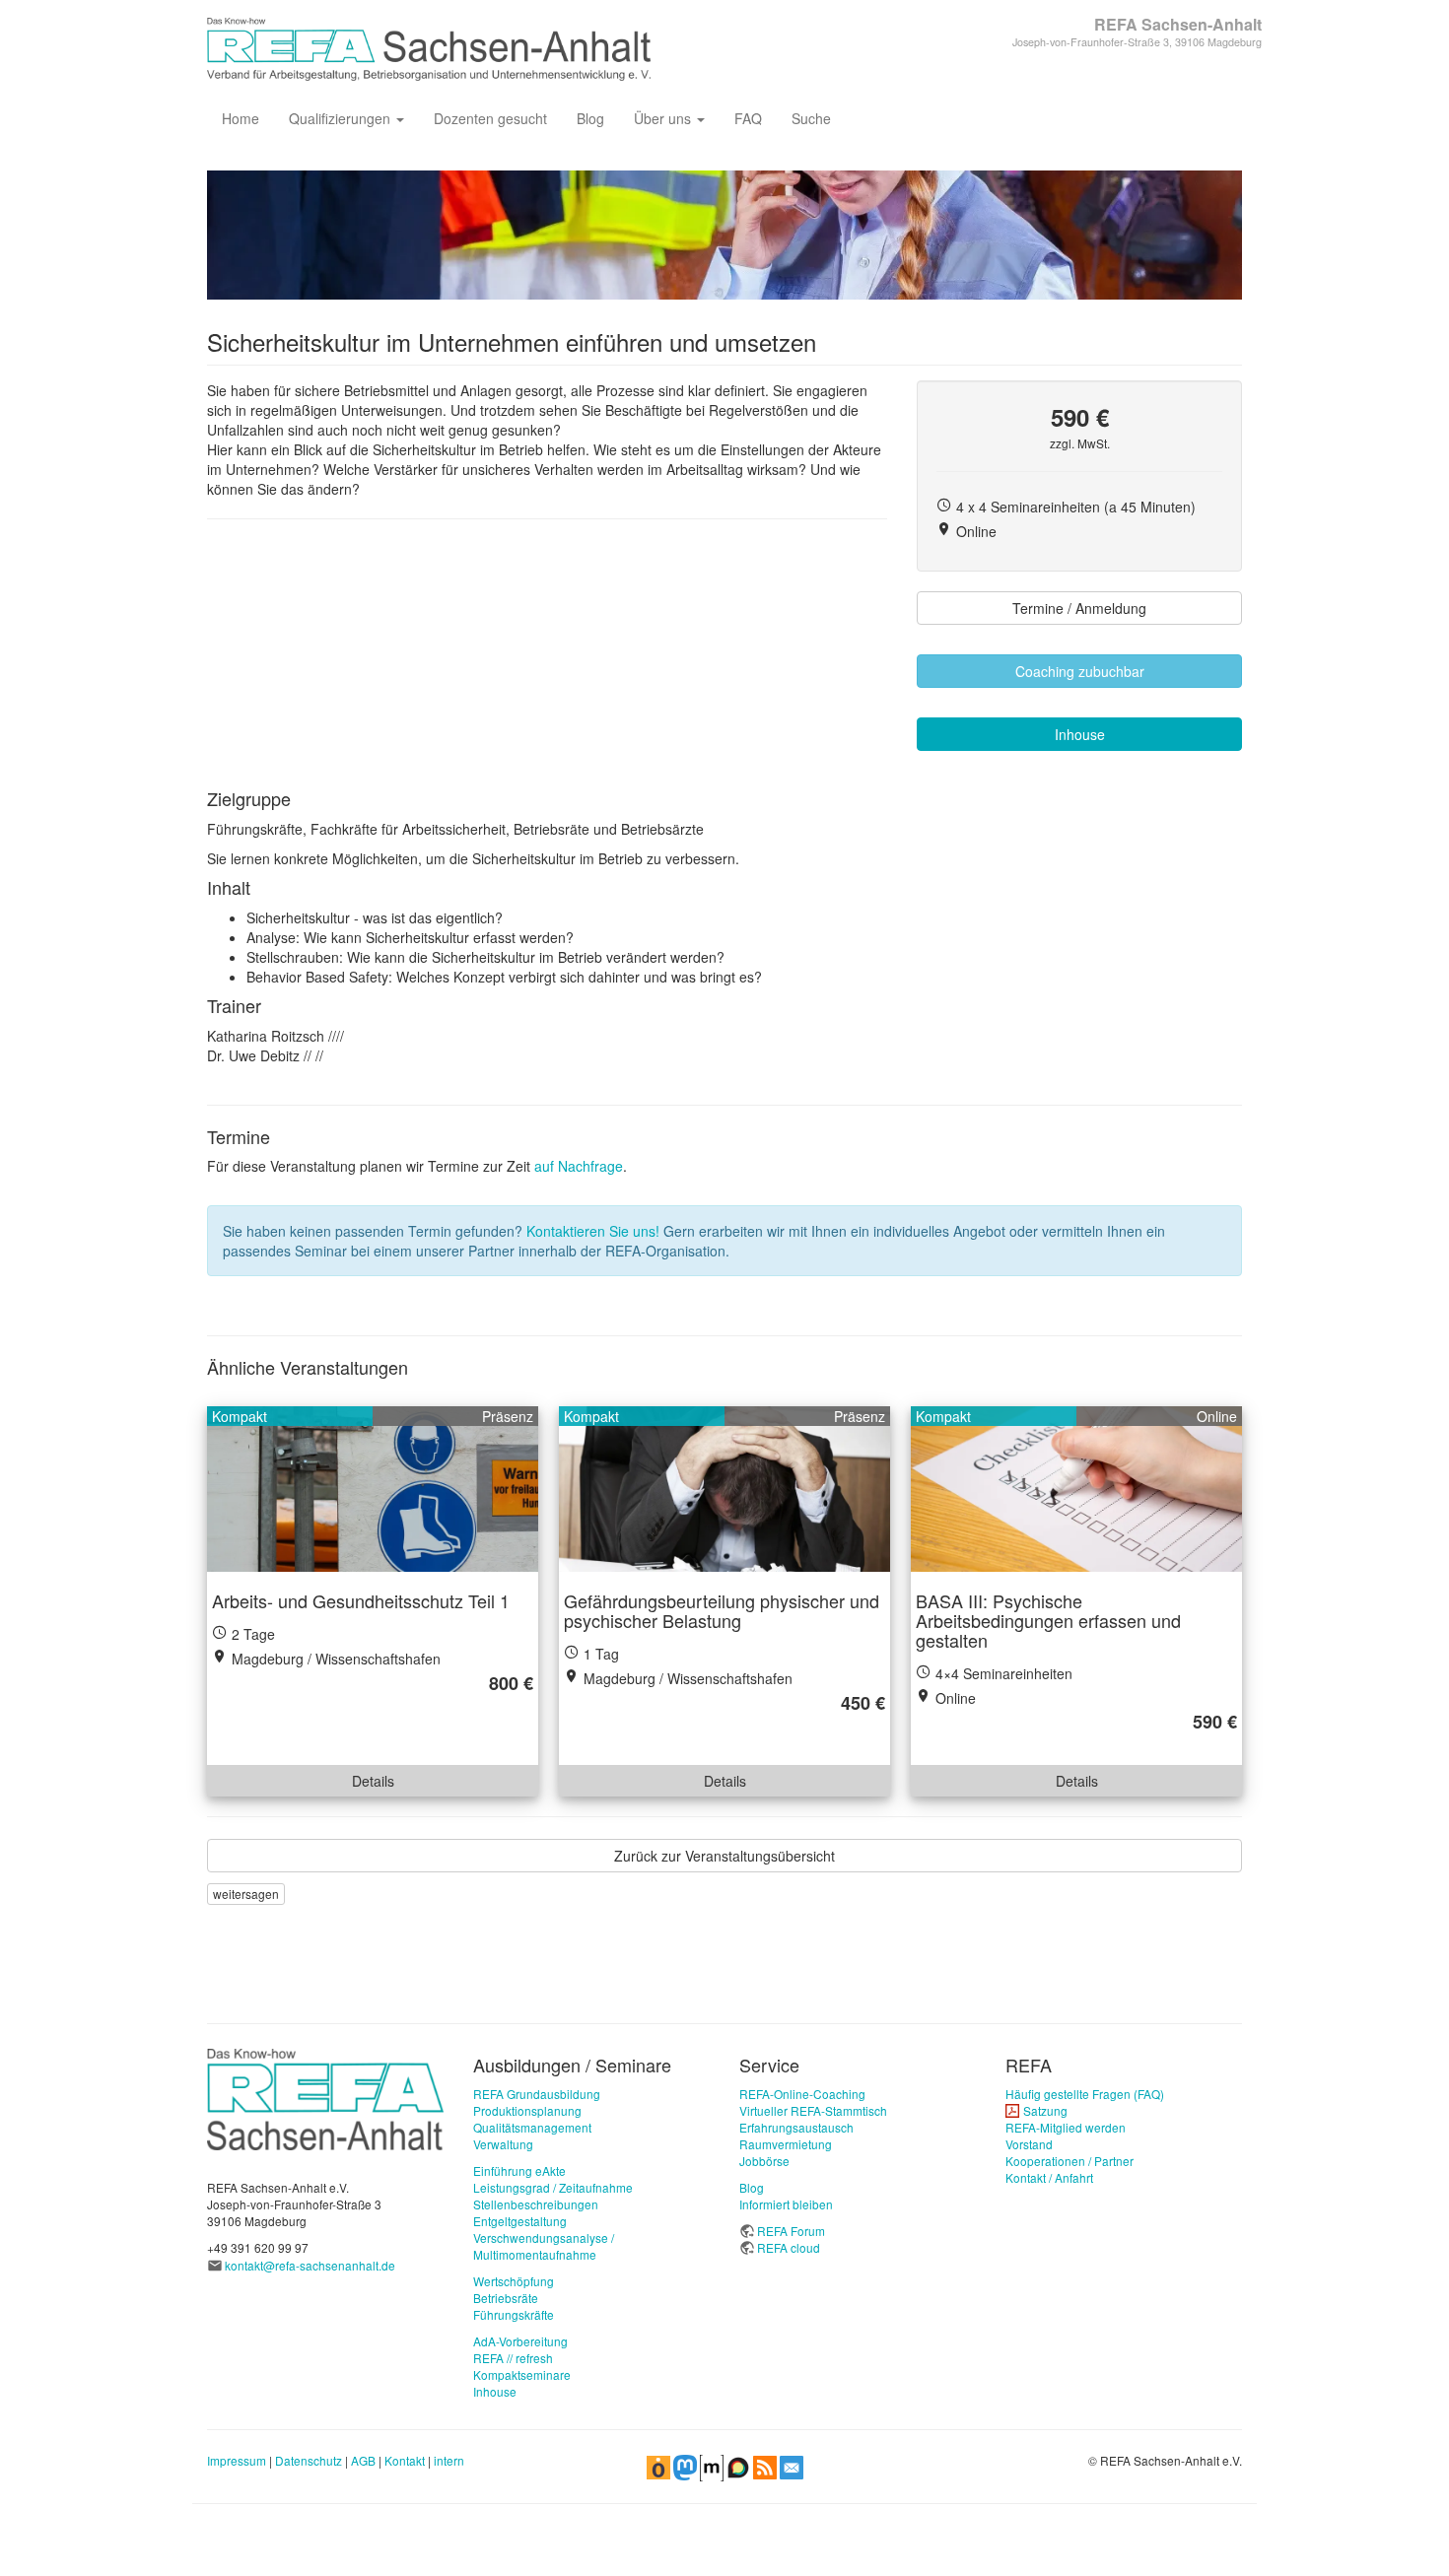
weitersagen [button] (246, 1894)
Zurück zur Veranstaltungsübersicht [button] (724, 1856)
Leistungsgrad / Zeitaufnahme (553, 2187)
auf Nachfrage (579, 1166)
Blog (590, 118)
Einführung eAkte (519, 2170)
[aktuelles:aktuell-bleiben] (792, 2465)
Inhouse (495, 2391)
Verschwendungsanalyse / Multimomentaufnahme (544, 2246)
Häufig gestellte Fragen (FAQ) (1085, 2094)
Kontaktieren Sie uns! (593, 1231)
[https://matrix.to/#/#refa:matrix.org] (712, 2465)
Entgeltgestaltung (520, 2221)
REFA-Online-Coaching (802, 2094)
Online (1217, 1416)
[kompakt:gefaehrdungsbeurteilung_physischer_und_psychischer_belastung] (724, 1489)
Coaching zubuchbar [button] (1080, 671)
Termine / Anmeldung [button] (1079, 608)
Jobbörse (764, 2161)
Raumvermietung (786, 2144)
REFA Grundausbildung (537, 2094)
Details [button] (373, 1781)
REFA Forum (791, 2231)
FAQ (748, 118)
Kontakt (405, 2460)
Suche (811, 118)
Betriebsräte (506, 2298)
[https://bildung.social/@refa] (685, 2465)
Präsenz (508, 1416)
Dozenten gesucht (490, 118)
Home (241, 118)
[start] (325, 2098)
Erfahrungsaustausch (796, 2127)
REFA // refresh (513, 2358)
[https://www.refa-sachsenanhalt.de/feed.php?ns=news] (765, 2465)
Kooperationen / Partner (1069, 2161)
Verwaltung (503, 2144)
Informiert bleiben (786, 2204)
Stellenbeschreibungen (536, 2204)
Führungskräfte (514, 2314)
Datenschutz (309, 2460)
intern (449, 2460)
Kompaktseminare (522, 2374)
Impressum (237, 2460)
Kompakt (240, 1416)
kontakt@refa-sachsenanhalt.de (310, 2265)
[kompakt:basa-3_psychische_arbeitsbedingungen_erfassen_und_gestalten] (1076, 1489)
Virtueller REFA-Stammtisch (813, 2110)
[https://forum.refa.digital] (738, 2465)
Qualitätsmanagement (532, 2127)
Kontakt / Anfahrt (1049, 2177)
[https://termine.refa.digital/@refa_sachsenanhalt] (658, 2465)
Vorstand (1029, 2144)
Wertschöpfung (514, 2281)
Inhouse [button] (1080, 734)
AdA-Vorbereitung (520, 2341)
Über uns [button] (664, 118)
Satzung (1045, 2110)
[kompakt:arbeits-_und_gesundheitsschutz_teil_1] (373, 1489)
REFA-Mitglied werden (1066, 2127)
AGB (363, 2460)
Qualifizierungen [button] (342, 118)
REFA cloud (789, 2247)
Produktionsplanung (527, 2110)
